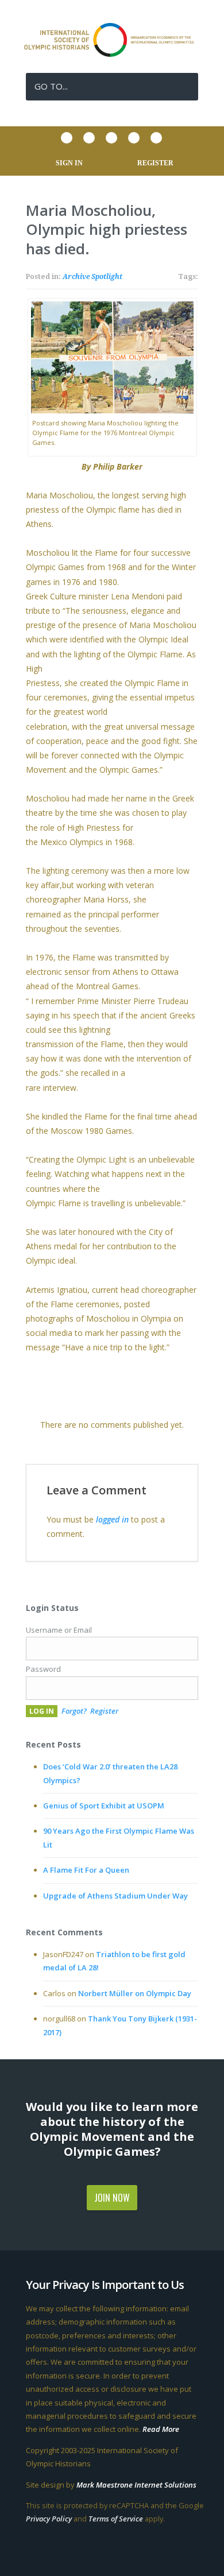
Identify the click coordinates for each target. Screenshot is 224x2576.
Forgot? (74, 1711)
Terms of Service (116, 2519)
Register (104, 1711)
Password (43, 1669)
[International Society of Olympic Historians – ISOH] (112, 54)
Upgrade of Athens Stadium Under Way (115, 1896)
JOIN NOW (112, 2198)
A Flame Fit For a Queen (86, 1870)
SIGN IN (69, 163)
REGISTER (155, 163)
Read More (161, 2429)
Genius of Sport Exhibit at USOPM (104, 1806)
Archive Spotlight (92, 277)
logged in (112, 1519)
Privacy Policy (49, 2519)
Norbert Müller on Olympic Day (135, 1993)
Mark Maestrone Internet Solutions (136, 2485)
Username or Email (59, 1630)
